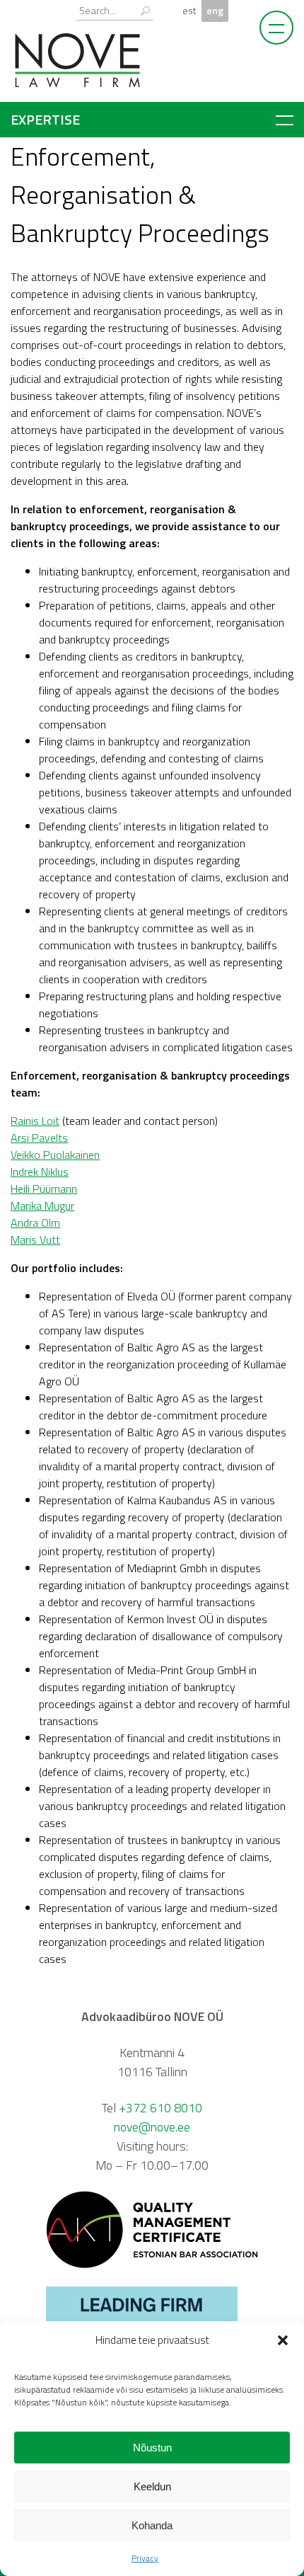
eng (215, 11)
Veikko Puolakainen (55, 1155)
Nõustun (152, 2448)
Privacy (145, 2558)
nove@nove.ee (152, 2127)
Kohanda (152, 2525)
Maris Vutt (35, 1240)
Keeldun (152, 2486)
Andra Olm (35, 1223)
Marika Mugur (42, 1206)
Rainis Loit (35, 1121)
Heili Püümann (44, 1189)
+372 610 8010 (160, 2108)
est (189, 11)
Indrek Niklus (40, 1172)
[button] (283, 2340)
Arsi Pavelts (39, 1138)
